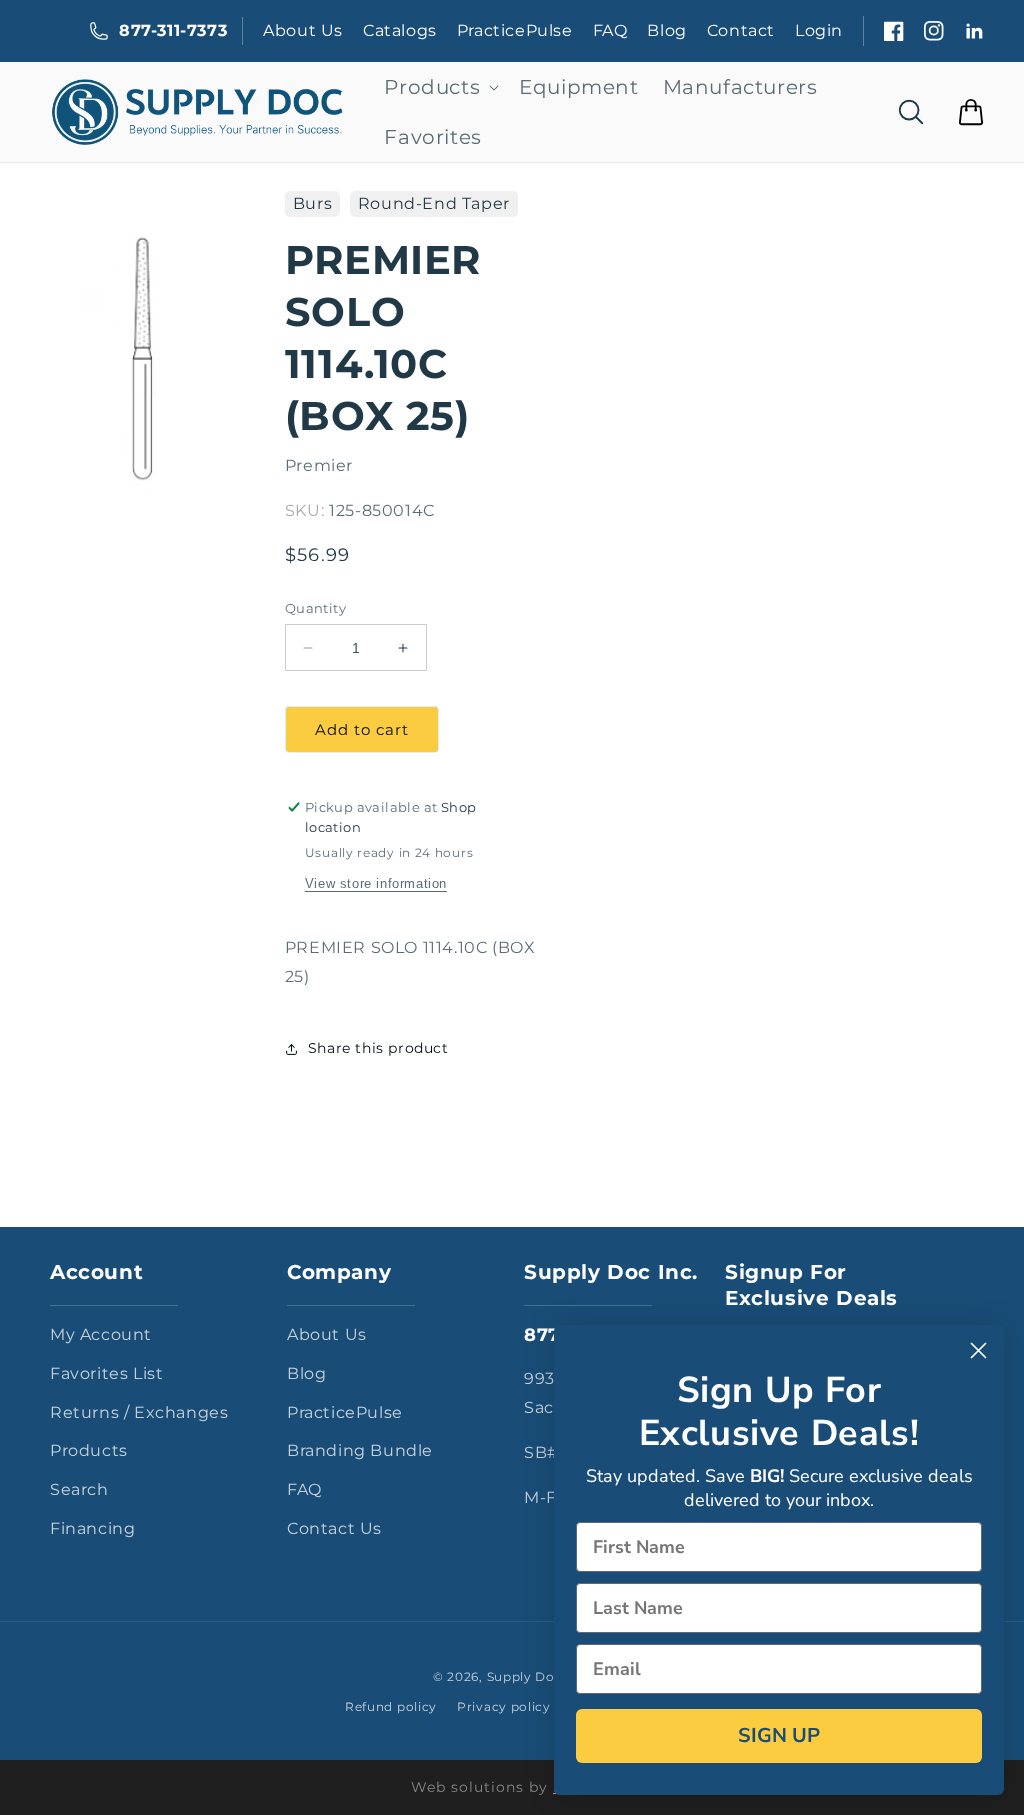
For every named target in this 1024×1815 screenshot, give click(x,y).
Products (89, 1450)
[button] (439, 87)
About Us (303, 30)
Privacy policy (504, 1706)
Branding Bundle (360, 1450)
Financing (92, 1528)
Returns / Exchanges (139, 1412)
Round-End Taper (434, 203)
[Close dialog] (978, 1350)
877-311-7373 (173, 30)
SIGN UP (779, 1735)
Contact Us (334, 1528)
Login (819, 30)
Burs (312, 203)
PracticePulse (515, 30)
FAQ (610, 30)
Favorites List (106, 1373)
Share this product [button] (378, 1048)
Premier (319, 465)
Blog (666, 30)
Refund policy (391, 1706)
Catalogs (400, 30)
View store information (376, 883)
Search (79, 1489)
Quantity (315, 608)
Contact (741, 30)
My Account (101, 1334)
